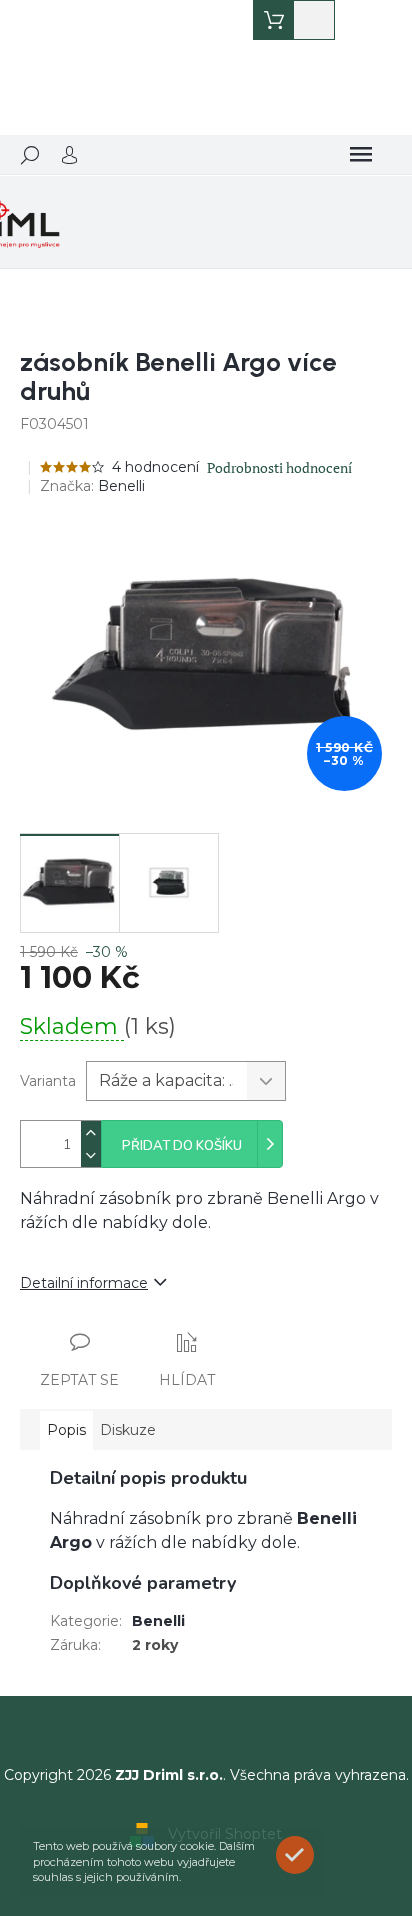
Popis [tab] (66, 1430)
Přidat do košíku (182, 1146)
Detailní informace (84, 1283)
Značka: (92, 486)
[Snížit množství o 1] (91, 1155)
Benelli (158, 1621)
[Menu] (361, 155)
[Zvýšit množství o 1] (91, 1132)
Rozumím (300, 1854)
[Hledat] (30, 155)
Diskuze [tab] (128, 1430)
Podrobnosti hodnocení (279, 467)
